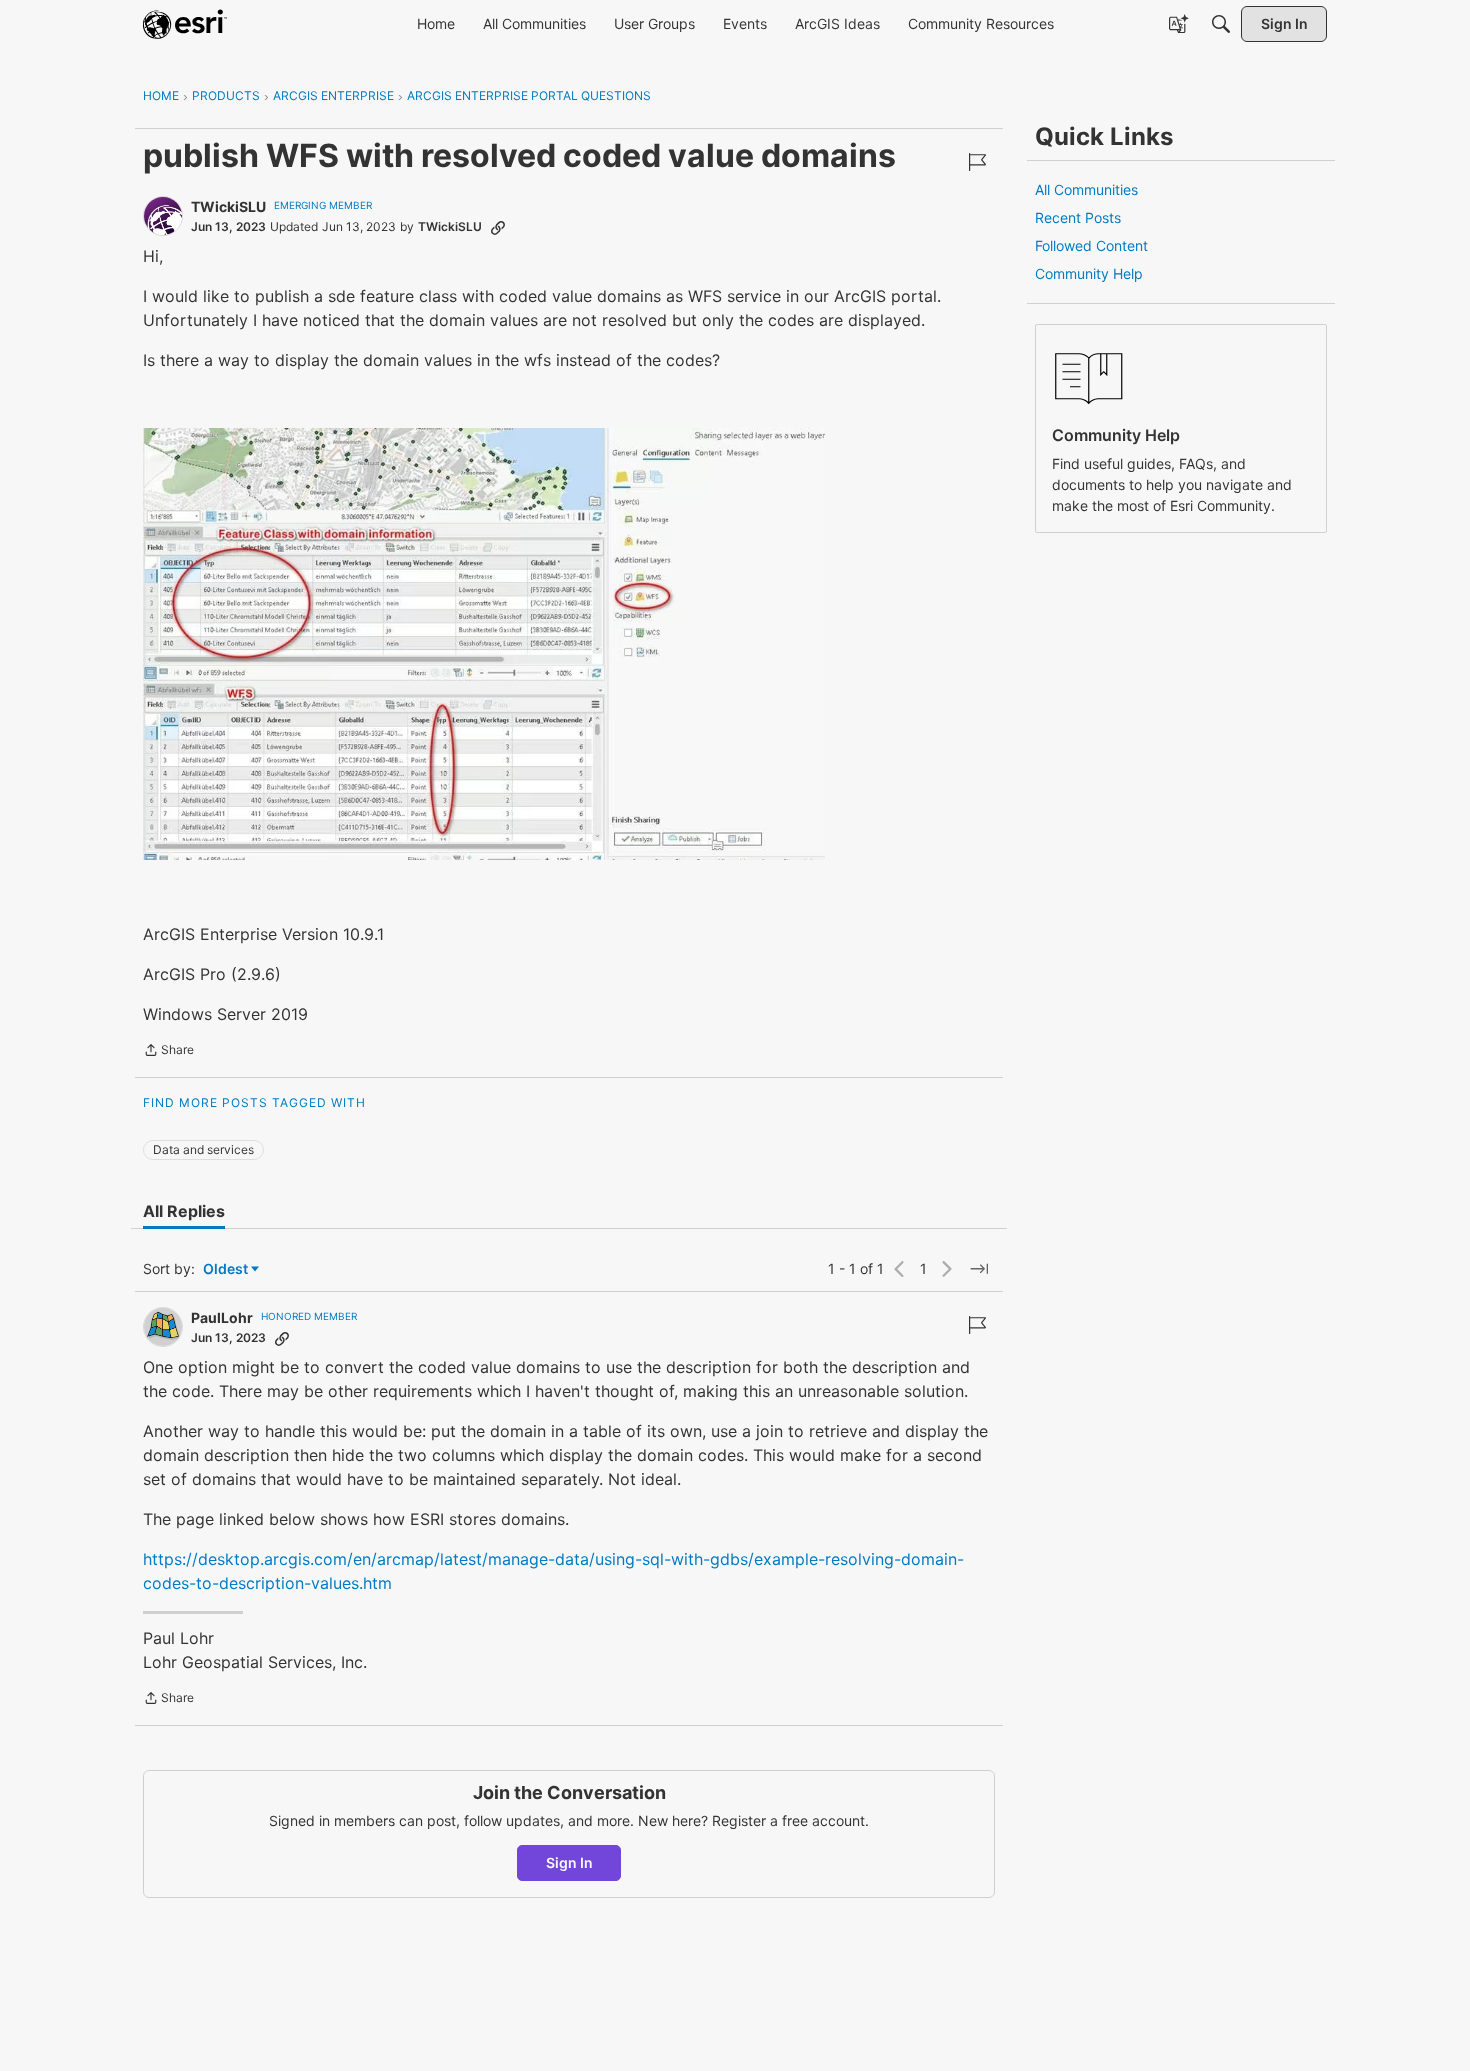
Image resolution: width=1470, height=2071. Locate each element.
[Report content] (977, 162)
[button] (484, 644)
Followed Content (1091, 245)
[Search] (1221, 24)
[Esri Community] (185, 24)
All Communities (1086, 189)
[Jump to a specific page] (979, 1269)
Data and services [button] (203, 1149)
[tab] (184, 1211)
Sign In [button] (569, 1862)
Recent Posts (1078, 217)
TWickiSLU (228, 206)
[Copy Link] (498, 227)
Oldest (227, 1269)
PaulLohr (222, 1317)
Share (168, 1052)
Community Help (1089, 273)
